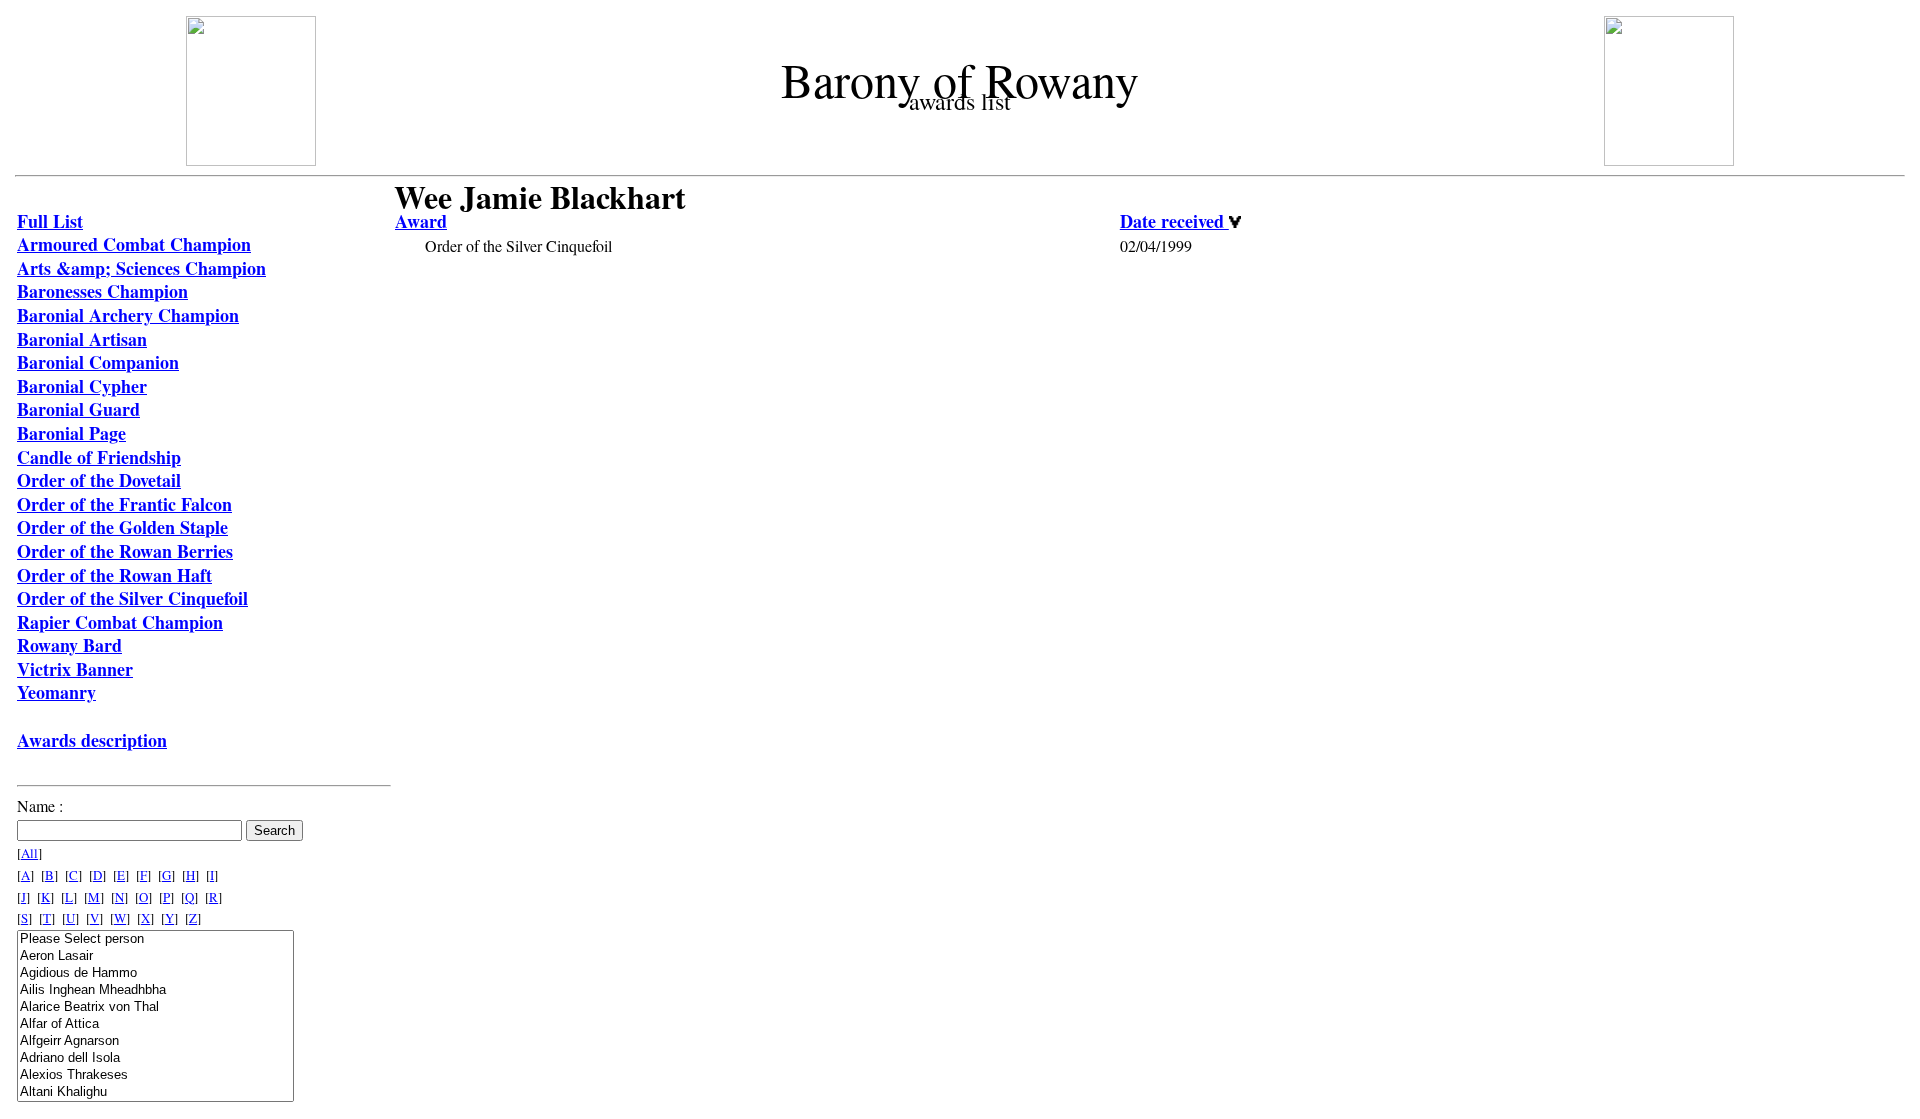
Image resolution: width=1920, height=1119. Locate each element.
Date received (1174, 221)
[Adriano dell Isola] (155, 1058)
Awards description (92, 740)
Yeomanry (56, 692)
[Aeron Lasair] (155, 956)
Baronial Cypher (82, 386)
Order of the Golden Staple (122, 527)
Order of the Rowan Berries (125, 551)
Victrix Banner (75, 669)
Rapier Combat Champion (120, 622)
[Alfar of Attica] (155, 1024)
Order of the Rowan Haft (114, 575)
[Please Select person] (155, 939)
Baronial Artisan (82, 339)
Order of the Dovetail (99, 480)
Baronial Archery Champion (128, 315)
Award (421, 221)
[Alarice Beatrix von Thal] (155, 1007)
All (29, 853)
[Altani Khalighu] (155, 1092)
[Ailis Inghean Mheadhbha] (155, 990)
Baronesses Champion (102, 291)
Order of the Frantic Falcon (124, 504)
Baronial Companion (98, 362)
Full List (50, 221)
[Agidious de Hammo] (155, 973)
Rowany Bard (69, 645)
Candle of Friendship (99, 457)
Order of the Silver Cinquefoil (132, 598)
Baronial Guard (78, 409)
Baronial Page (71, 433)
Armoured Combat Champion (134, 244)
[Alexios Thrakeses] (155, 1075)
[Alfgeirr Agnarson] (155, 1041)
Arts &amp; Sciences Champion (141, 268)
